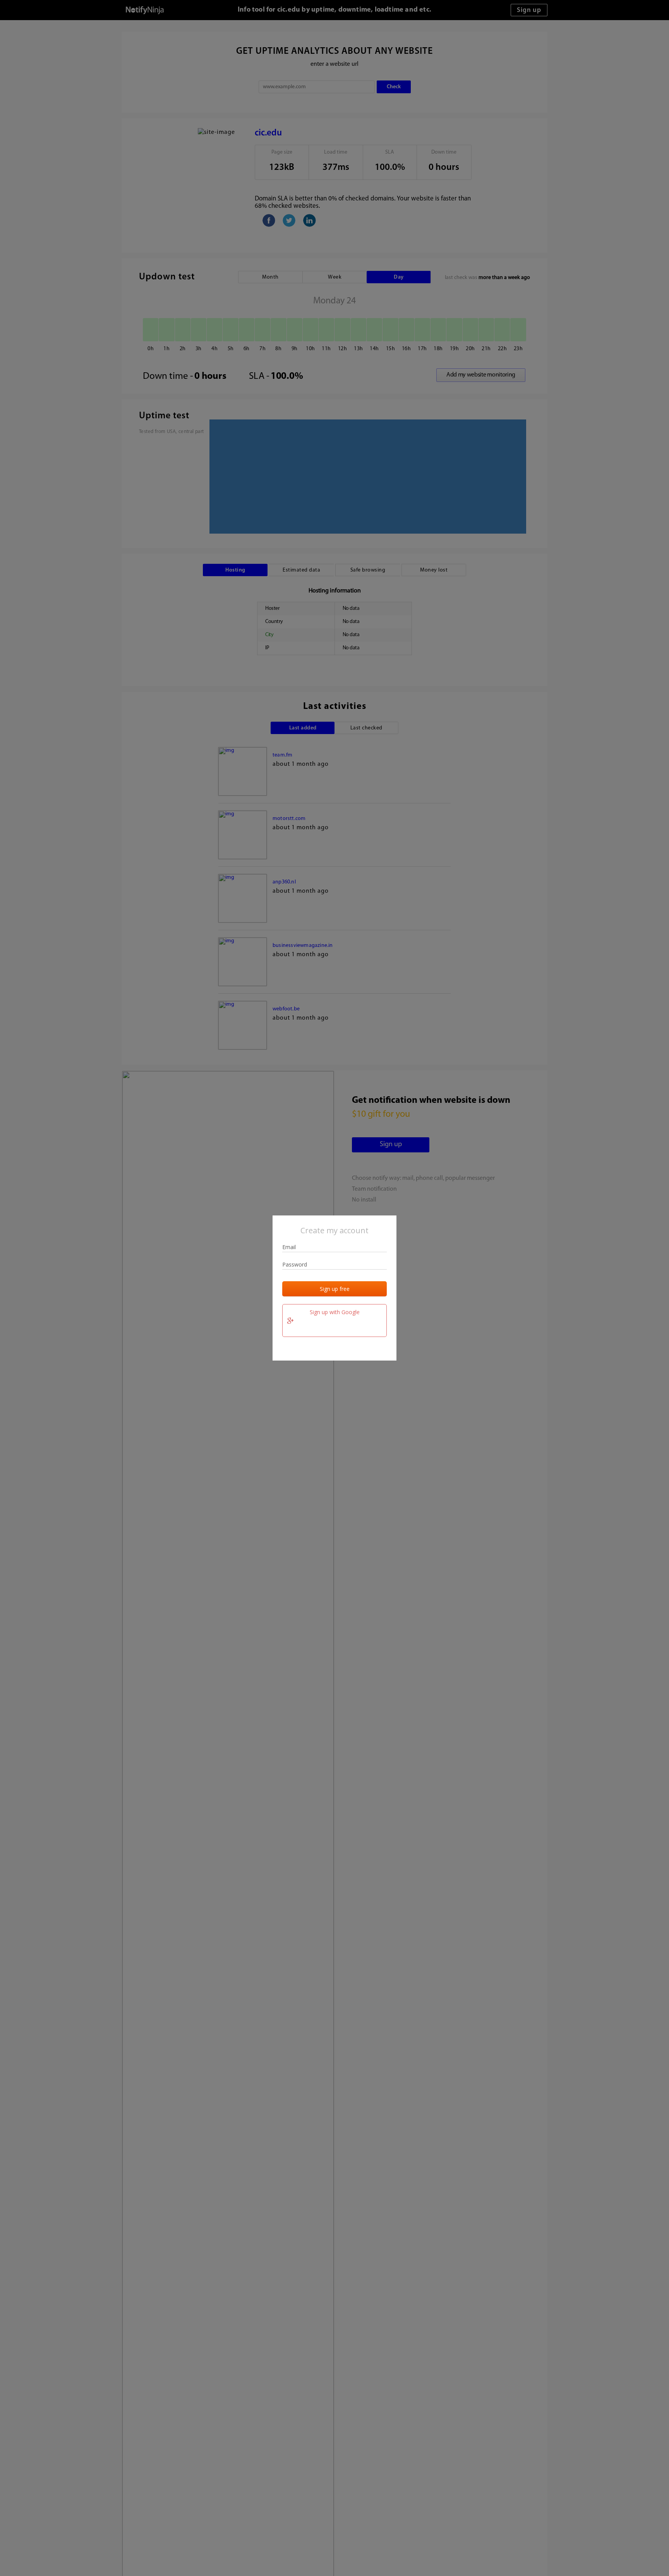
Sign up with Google (335, 1312)
